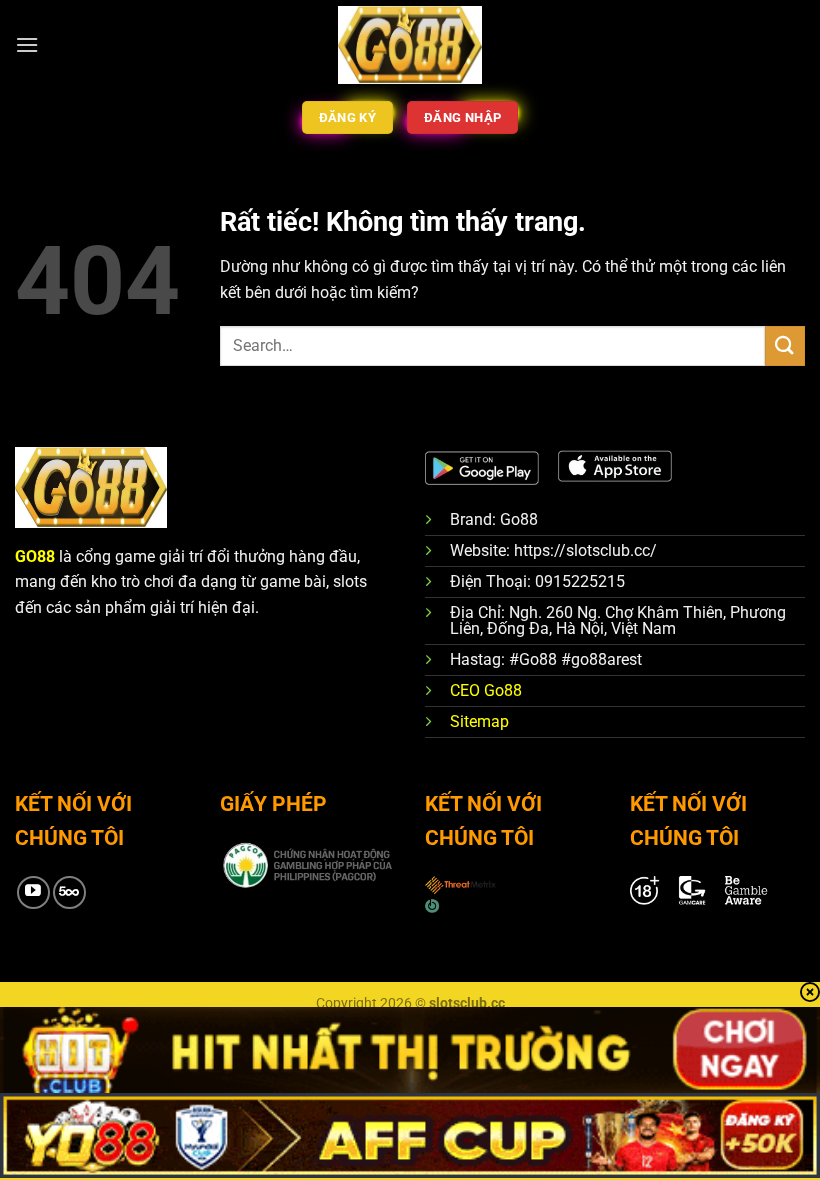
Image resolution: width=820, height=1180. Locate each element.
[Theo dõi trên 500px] (69, 892)
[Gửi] (785, 345)
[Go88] (410, 44)
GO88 (35, 556)
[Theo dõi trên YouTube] (33, 892)
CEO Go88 (486, 690)
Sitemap (479, 721)
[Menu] (27, 44)
